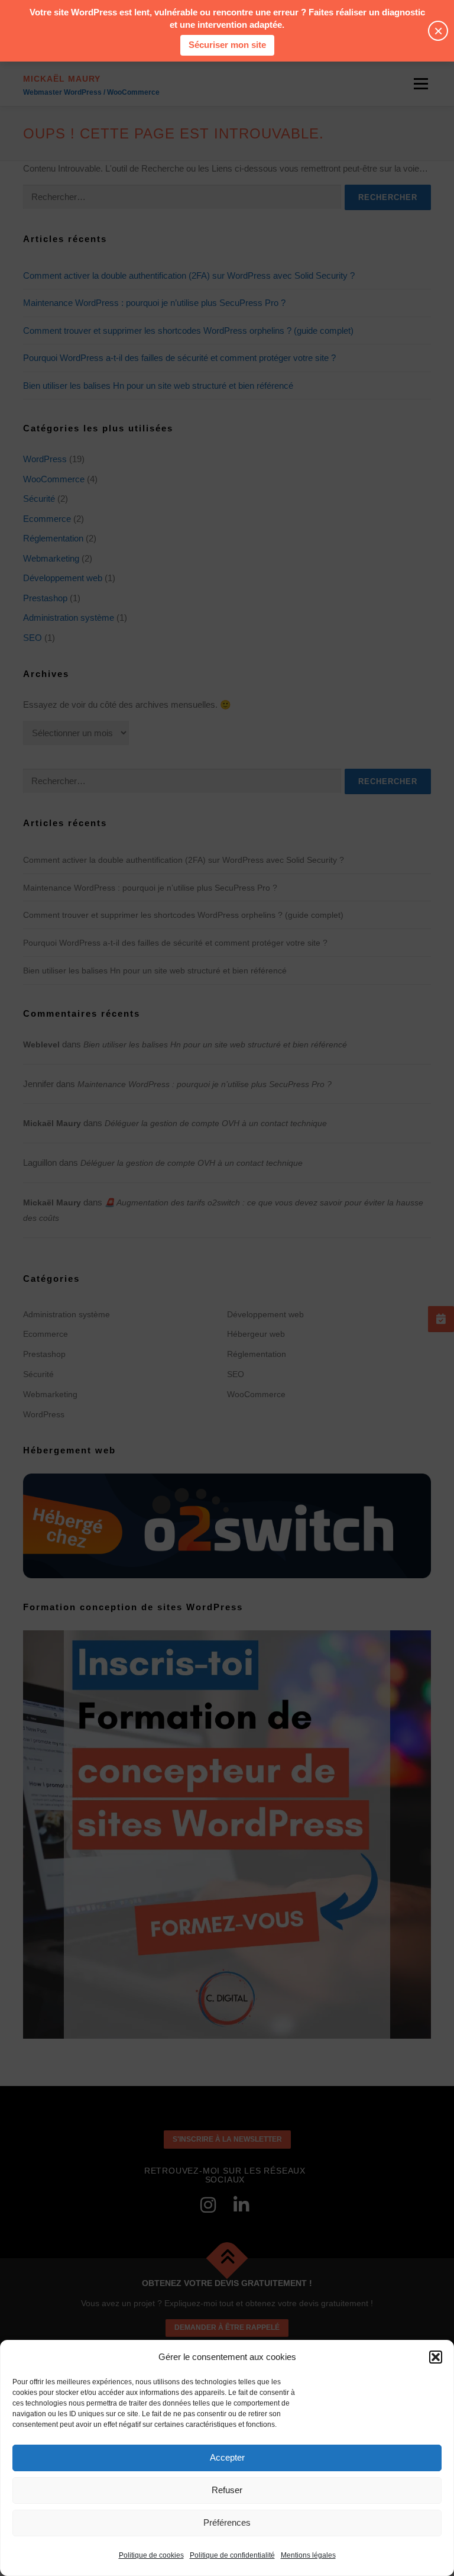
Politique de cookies (151, 2555)
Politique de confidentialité (232, 2555)
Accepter (227, 2457)
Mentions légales (308, 2555)
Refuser (227, 2490)
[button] (436, 2357)
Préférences (227, 2522)
